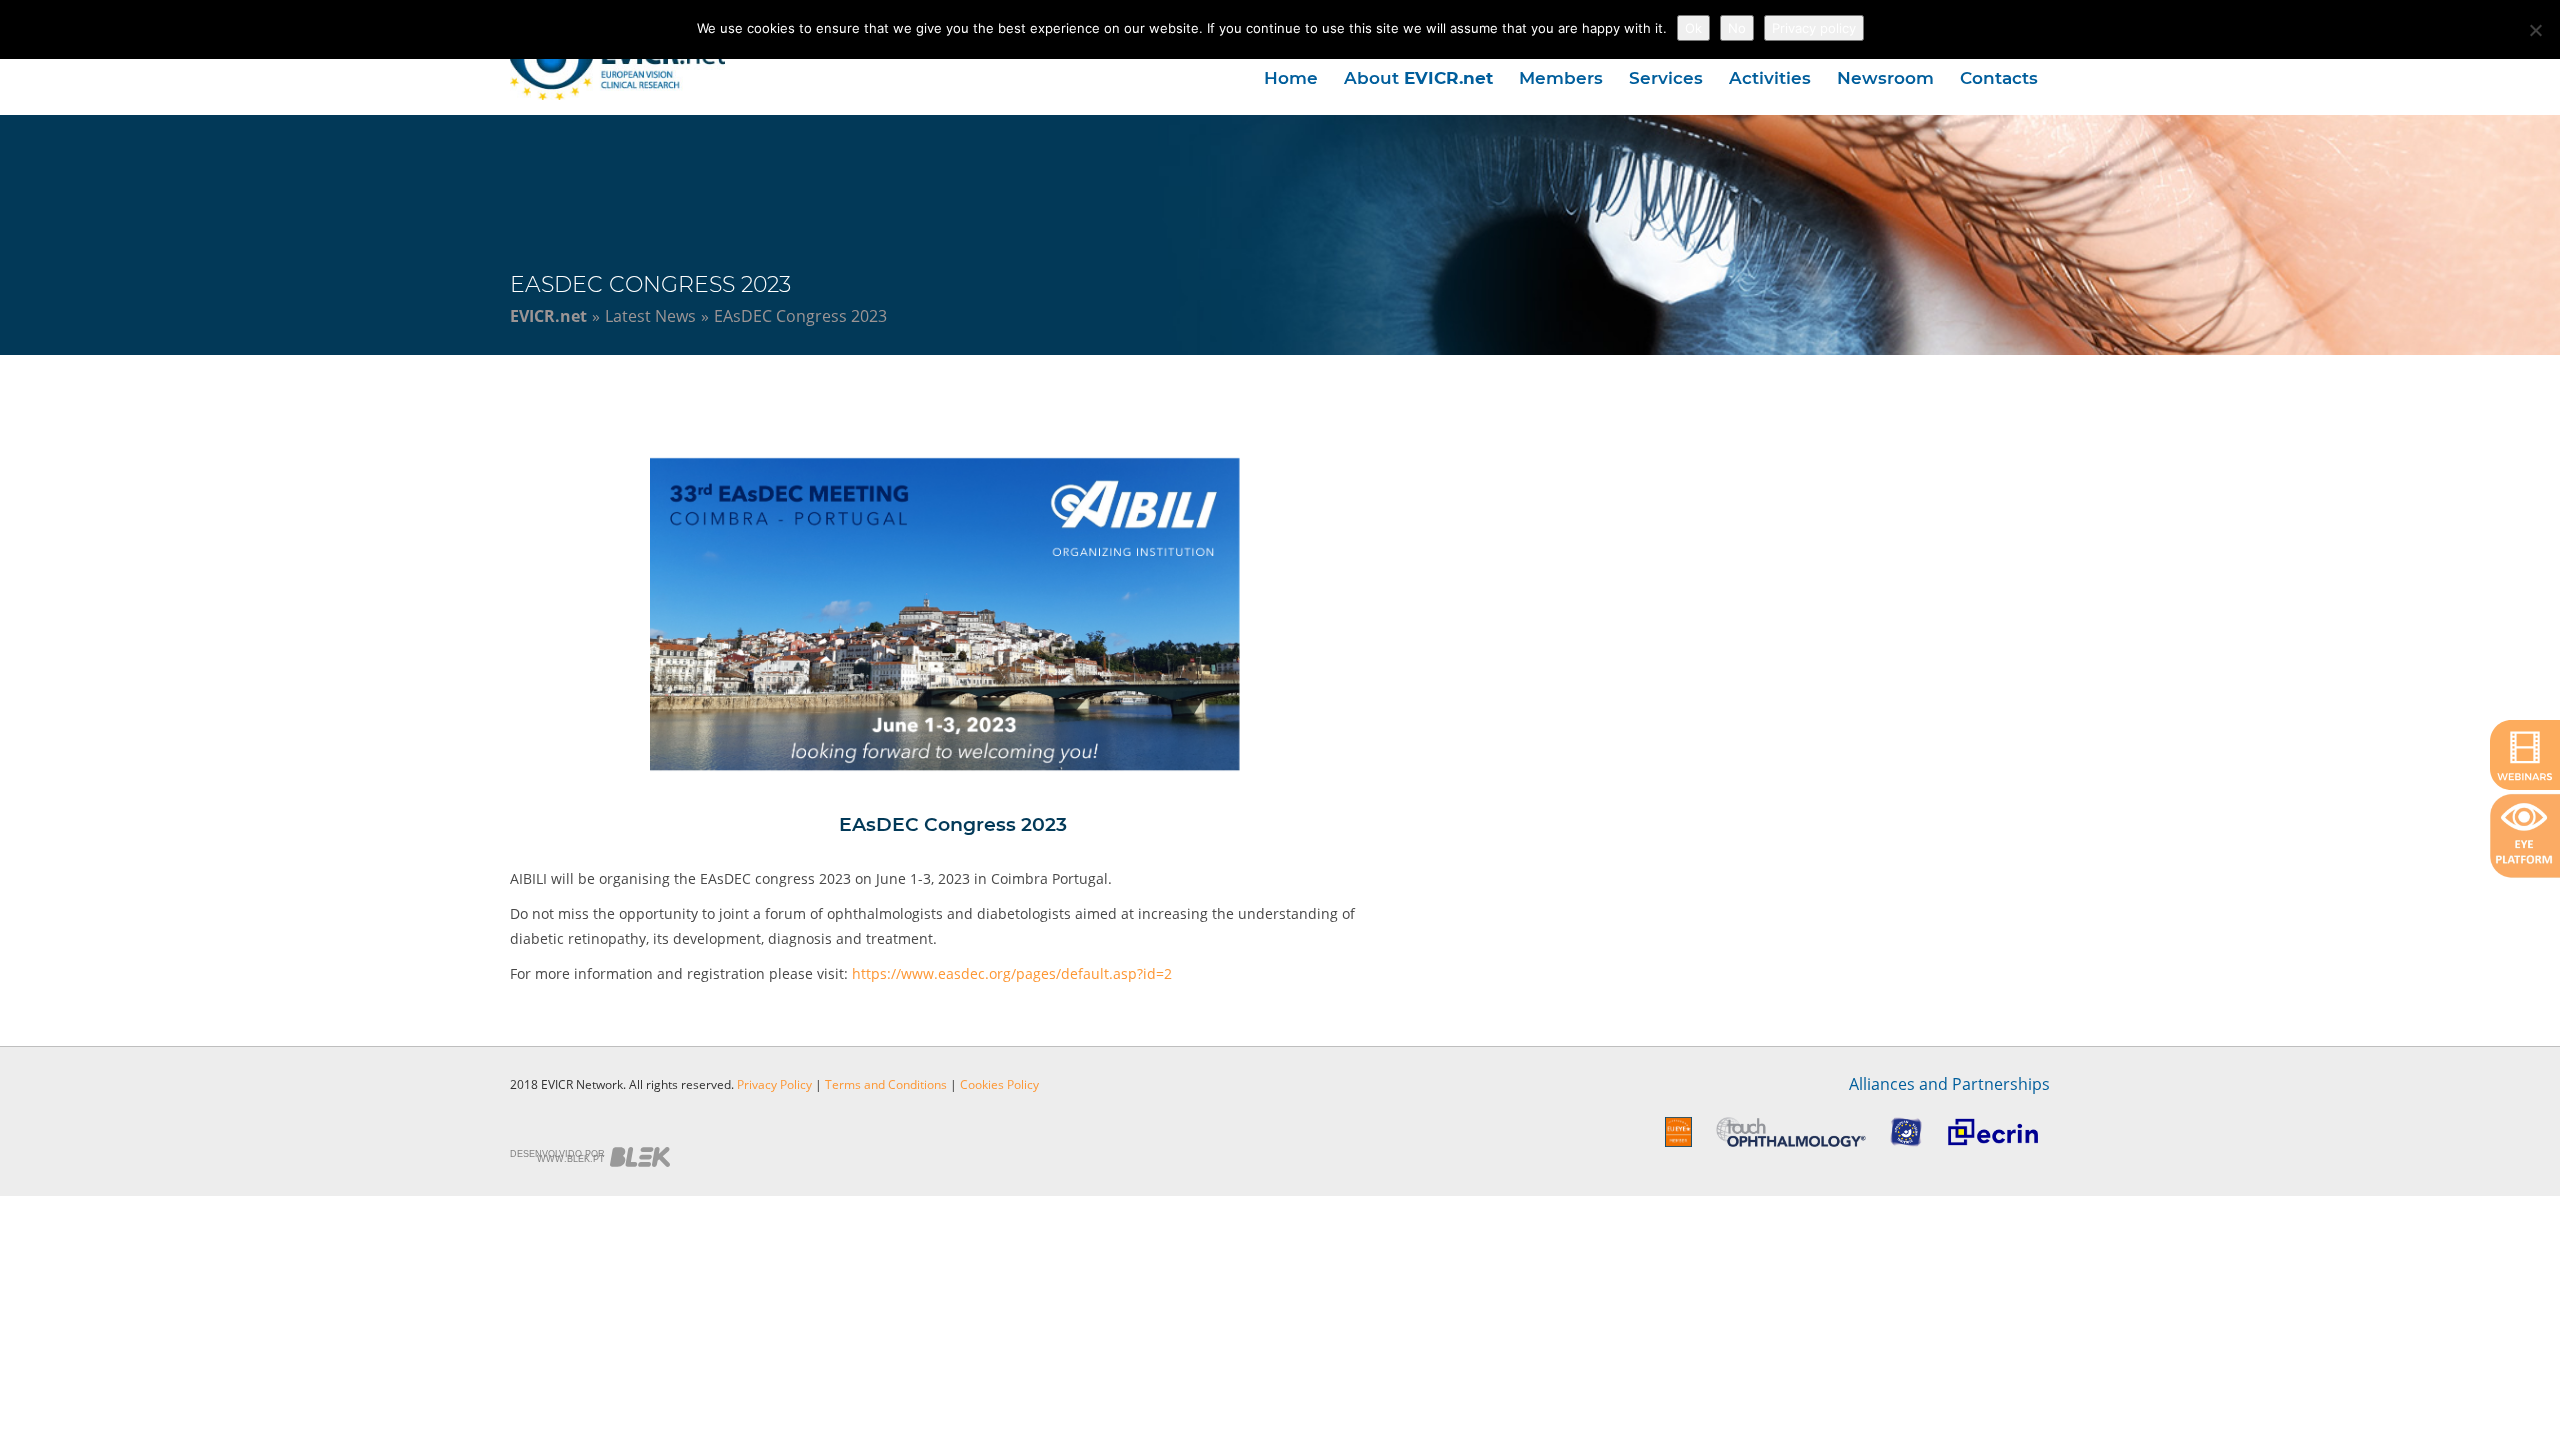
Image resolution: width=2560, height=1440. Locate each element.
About (1418, 78)
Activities (1770, 78)
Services (1666, 78)
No (1737, 28)
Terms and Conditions (886, 1084)
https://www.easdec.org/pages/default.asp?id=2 (1012, 973)
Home (1291, 78)
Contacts (1999, 78)
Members (1561, 78)
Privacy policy (1814, 28)
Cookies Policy (999, 1084)
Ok (1693, 28)
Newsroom (1885, 78)
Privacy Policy (774, 1084)
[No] (2535, 30)
